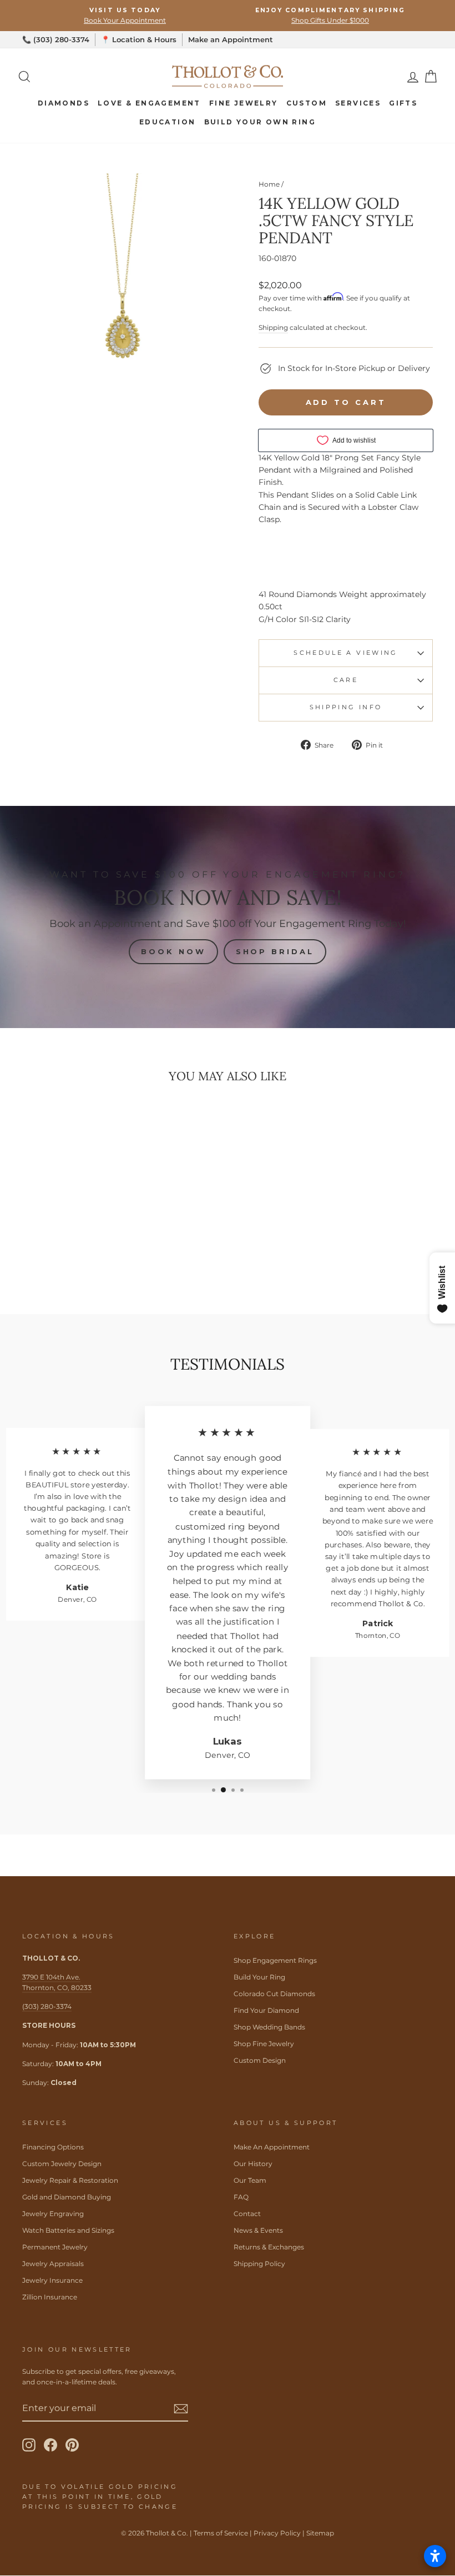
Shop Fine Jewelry (264, 2044)
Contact (247, 2214)
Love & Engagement (149, 103)
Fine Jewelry (244, 103)
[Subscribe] (181, 2408)
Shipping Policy (259, 2264)
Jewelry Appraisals (53, 2264)
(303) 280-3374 (47, 2006)
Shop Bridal (275, 951)
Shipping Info (346, 707)
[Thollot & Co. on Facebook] (50, 2445)
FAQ (241, 2197)
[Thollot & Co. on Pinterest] (72, 2445)
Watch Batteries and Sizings (68, 2230)
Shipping (273, 327)
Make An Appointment (272, 2147)
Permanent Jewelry (55, 2247)
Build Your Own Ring (260, 122)
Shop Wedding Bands (269, 2027)
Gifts (403, 103)
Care (346, 680)
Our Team (250, 2180)
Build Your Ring (259, 1977)
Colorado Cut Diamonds (274, 1994)
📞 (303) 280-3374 (56, 39)
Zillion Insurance (50, 2297)
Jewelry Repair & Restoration (70, 2180)
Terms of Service (221, 2533)
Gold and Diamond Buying (67, 2197)
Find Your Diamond (266, 2010)
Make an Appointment (231, 39)
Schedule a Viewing (345, 653)
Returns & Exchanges (269, 2247)
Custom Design (260, 2060)
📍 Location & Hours (139, 39)
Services (358, 103)
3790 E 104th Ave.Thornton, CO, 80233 (57, 1982)
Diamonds (64, 103)
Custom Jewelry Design (62, 2164)
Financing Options (53, 2147)
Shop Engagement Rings (275, 1960)
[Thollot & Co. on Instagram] (29, 2445)
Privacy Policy (277, 2533)
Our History (253, 2164)
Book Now (173, 951)
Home (269, 184)
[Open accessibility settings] (435, 2556)
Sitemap (320, 2533)
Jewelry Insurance (52, 2280)
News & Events (258, 2230)
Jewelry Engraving (53, 2214)
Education (168, 122)
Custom (307, 103)
